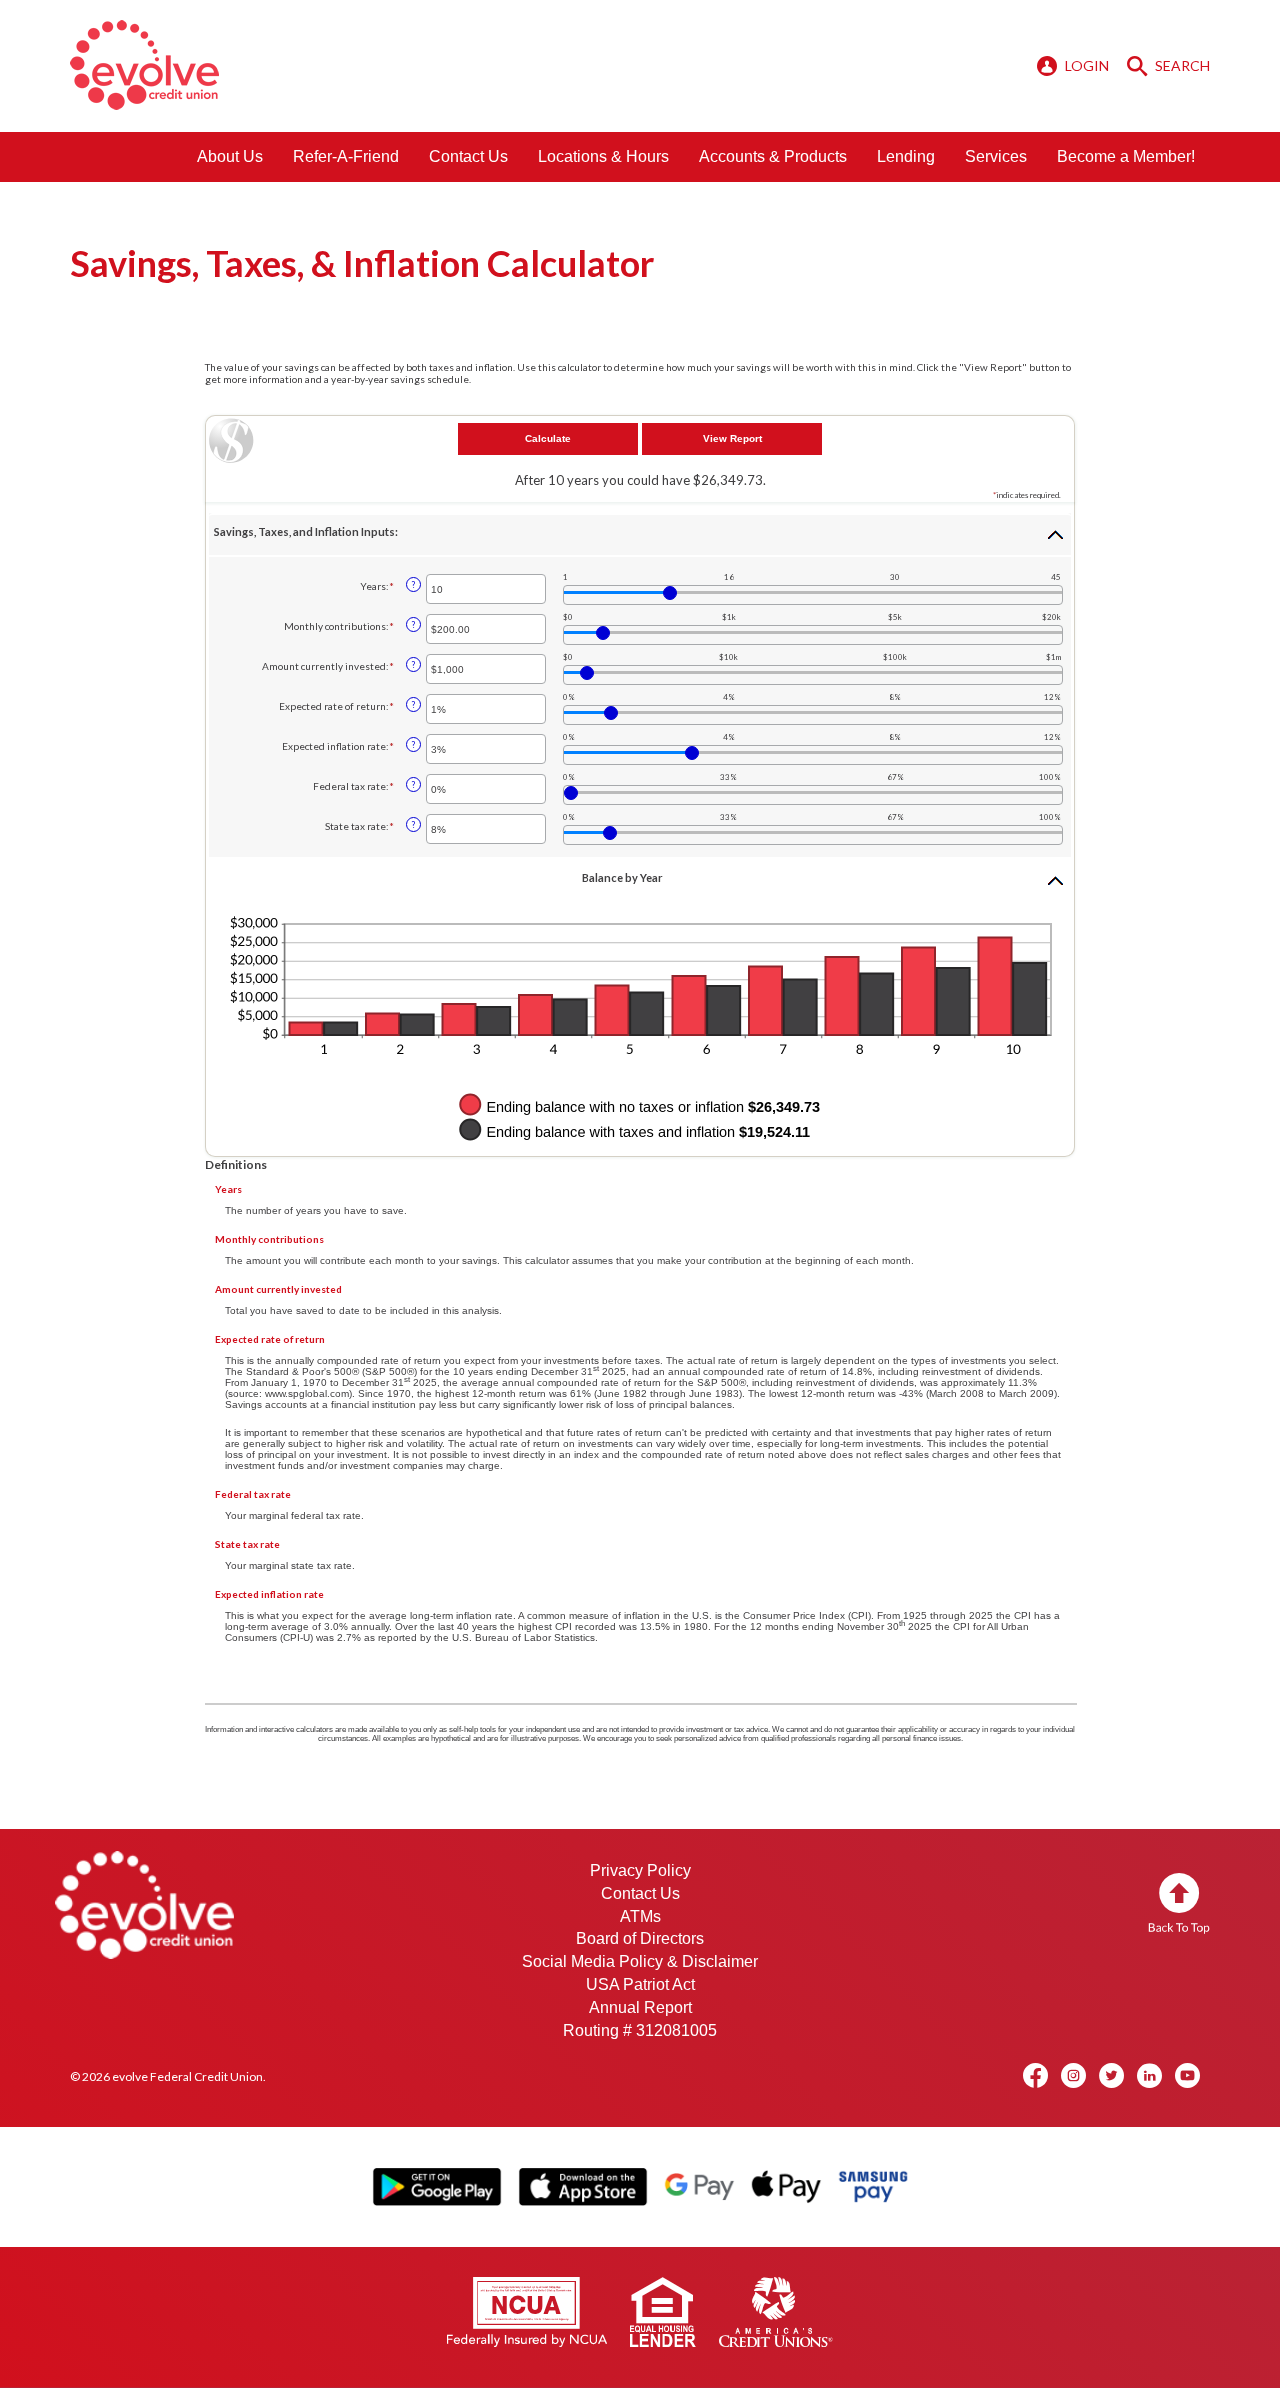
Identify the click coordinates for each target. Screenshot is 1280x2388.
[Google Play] (436, 2186)
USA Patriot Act (640, 1984)
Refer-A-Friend (346, 156)
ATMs (640, 1916)
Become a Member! (1126, 156)
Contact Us (468, 156)
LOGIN (1087, 65)
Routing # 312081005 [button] (640, 2030)
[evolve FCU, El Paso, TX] (144, 65)
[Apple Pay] (786, 2186)
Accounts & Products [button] (773, 156)
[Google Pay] (699, 2187)
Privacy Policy (640, 1870)
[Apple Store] (582, 2186)
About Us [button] (230, 156)
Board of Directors (640, 1938)
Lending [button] (906, 156)
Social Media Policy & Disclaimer (640, 1961)
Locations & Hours (603, 156)
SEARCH (1181, 65)
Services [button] (996, 156)
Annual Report (640, 2007)
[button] (640, 535)
